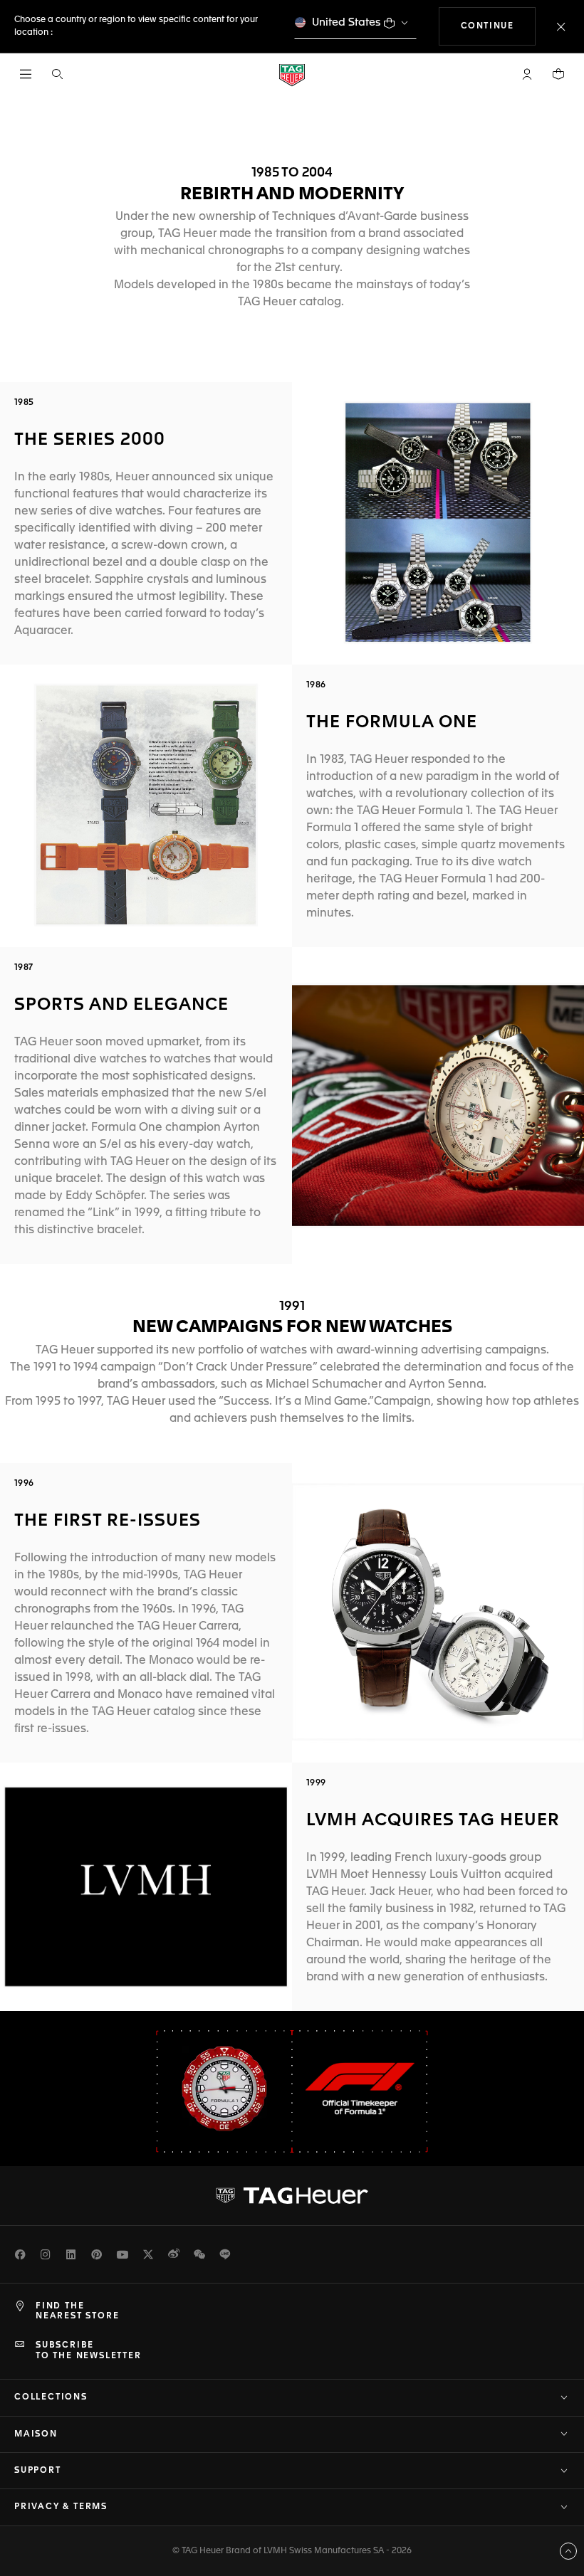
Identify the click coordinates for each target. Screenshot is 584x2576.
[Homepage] (292, 74)
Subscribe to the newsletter (89, 2350)
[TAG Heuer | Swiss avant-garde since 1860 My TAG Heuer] (292, 2195)
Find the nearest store (77, 2311)
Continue (499, 26)
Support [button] (38, 2471)
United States (346, 22)
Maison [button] (36, 2434)
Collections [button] (51, 2397)
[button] (527, 74)
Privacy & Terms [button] (61, 2507)
